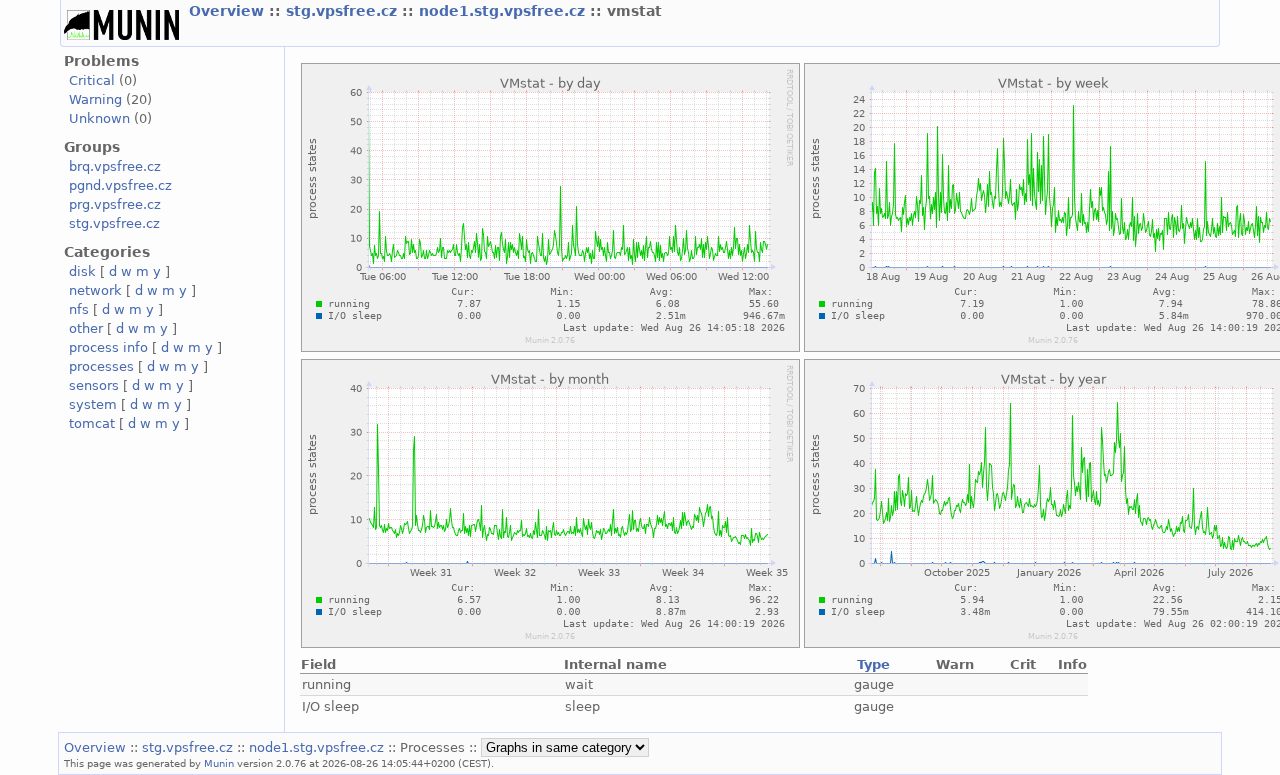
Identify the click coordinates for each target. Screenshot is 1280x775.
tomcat (92, 423)
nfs (79, 309)
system (93, 404)
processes (101, 366)
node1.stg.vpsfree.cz (504, 11)
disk (82, 271)
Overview (229, 11)
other (86, 328)
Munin (219, 763)
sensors (94, 385)
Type (873, 664)
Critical (92, 80)
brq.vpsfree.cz (115, 166)
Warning (95, 99)
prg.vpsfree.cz (115, 204)
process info (108, 347)
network (95, 290)
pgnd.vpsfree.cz (120, 185)
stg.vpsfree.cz (344, 11)
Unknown (99, 118)
